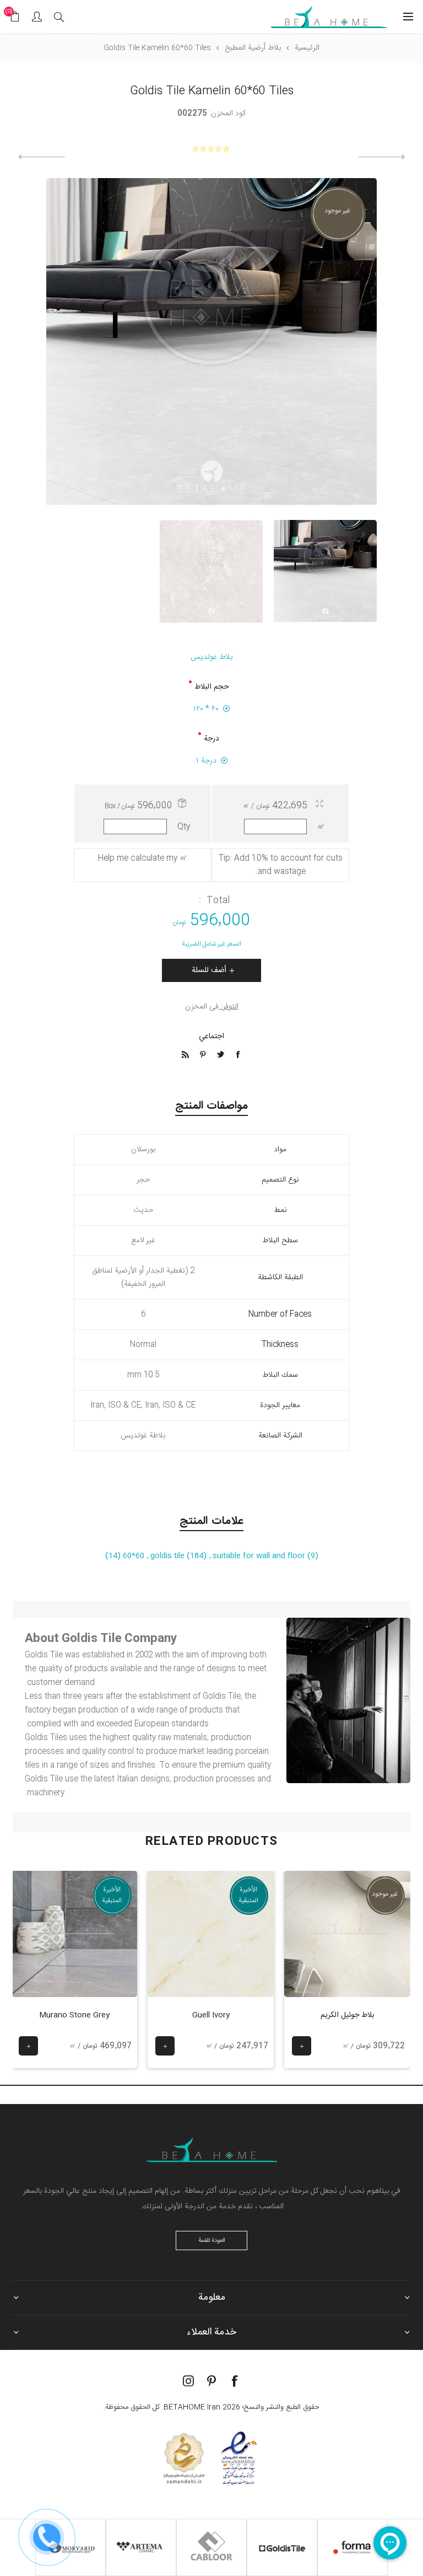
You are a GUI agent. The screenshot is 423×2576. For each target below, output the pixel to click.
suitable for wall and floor (260, 1556)
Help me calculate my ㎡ (143, 858)
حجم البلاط (212, 687)
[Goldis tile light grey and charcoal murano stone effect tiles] (74, 1934)
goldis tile (169, 1556)
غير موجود (337, 211)
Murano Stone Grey (74, 2015)
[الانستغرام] (188, 2381)
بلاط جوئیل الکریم (347, 2015)
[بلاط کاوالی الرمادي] (42, 157)
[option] (325, 571)
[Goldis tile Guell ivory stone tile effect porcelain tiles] (211, 1934)
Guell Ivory (211, 2015)
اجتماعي (211, 1037)
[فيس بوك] (235, 2381)
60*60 (132, 1556)
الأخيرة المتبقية (248, 1895)
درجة (211, 739)
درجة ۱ (206, 761)
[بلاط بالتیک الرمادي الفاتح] (381, 157)
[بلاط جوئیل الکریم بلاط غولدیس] (347, 1934)
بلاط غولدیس (211, 657)
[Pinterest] (211, 2381)
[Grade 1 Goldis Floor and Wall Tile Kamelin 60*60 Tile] (325, 571)
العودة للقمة (212, 2241)
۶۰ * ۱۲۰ (206, 709)
